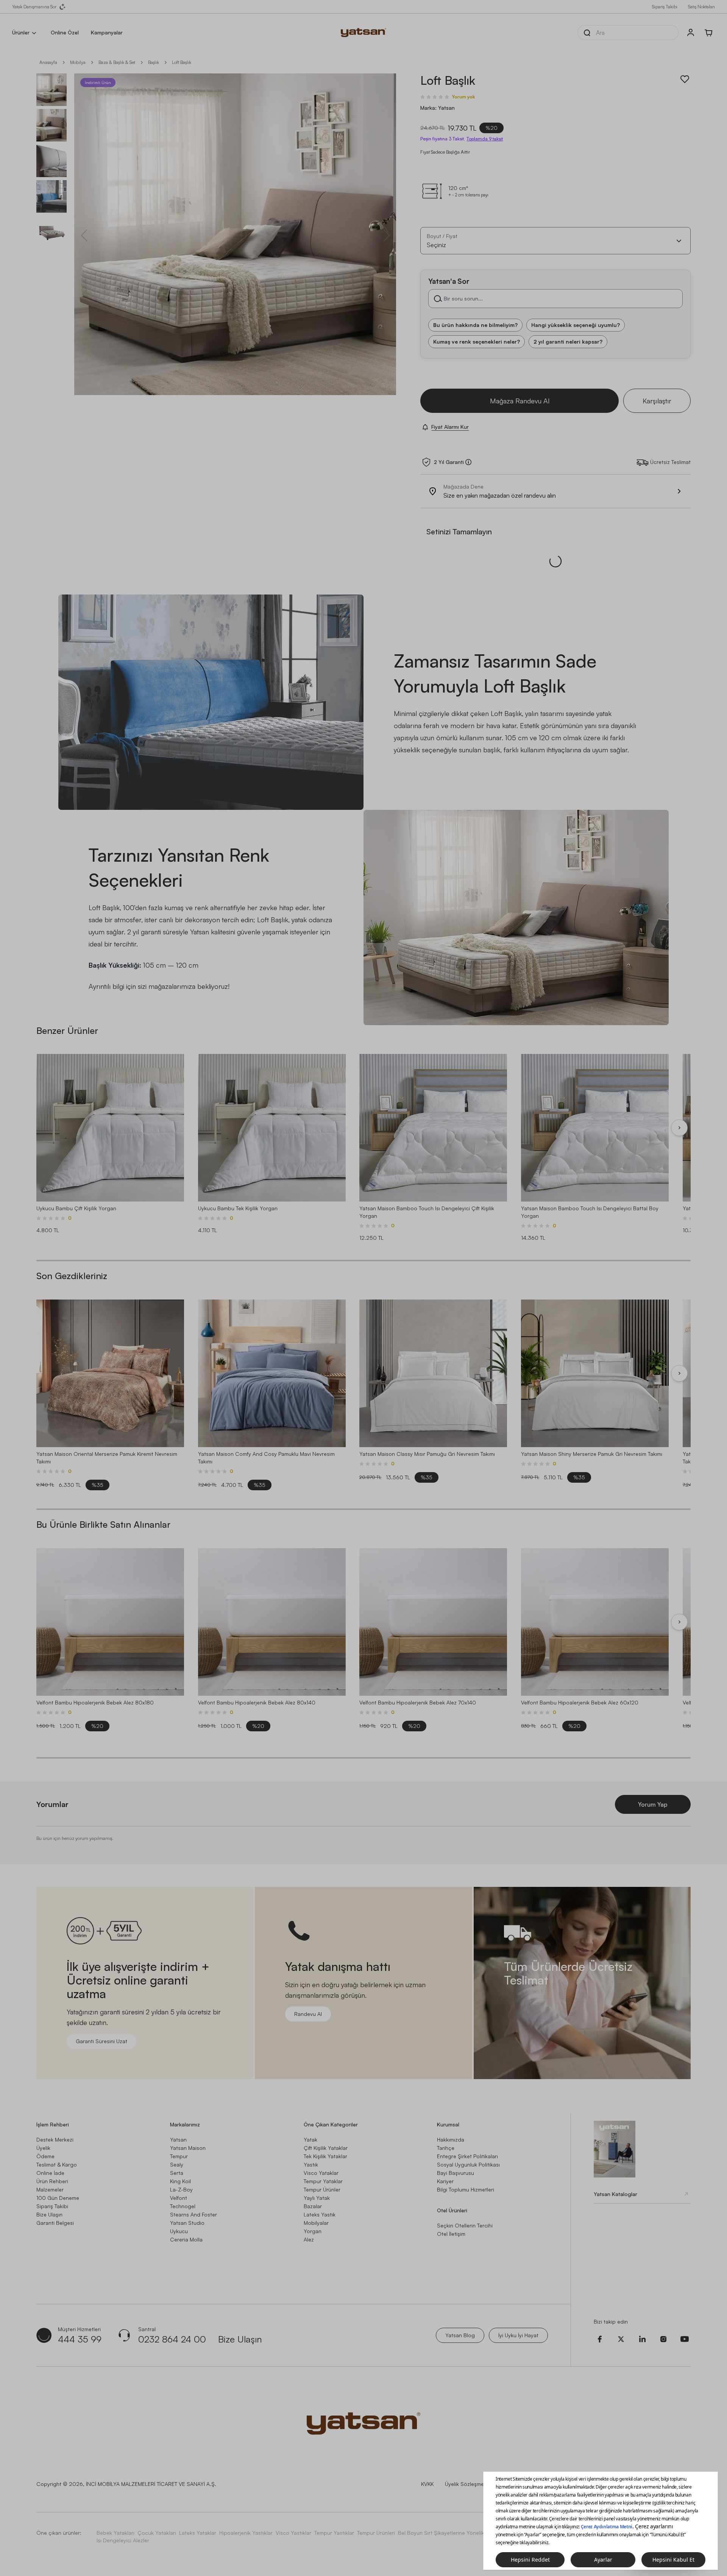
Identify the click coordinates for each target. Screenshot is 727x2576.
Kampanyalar (107, 32)
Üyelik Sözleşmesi (466, 2484)
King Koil (180, 2181)
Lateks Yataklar (198, 2533)
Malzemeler (50, 2189)
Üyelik (43, 2148)
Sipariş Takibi (665, 7)
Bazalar (313, 2206)
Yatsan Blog (460, 2335)
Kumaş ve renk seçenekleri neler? (477, 342)
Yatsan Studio (187, 2223)
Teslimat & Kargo (57, 2164)
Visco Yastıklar (293, 2533)
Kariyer (445, 2181)
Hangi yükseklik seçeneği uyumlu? (576, 325)
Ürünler (21, 32)
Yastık (311, 2164)
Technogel (183, 2206)
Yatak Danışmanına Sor (34, 7)
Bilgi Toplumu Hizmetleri (466, 2189)
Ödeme (45, 2156)
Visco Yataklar (321, 2173)
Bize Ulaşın (49, 2214)
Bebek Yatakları (115, 2533)
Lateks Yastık (320, 2214)
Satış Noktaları (701, 7)
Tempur (179, 2156)
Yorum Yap (653, 1804)
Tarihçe (446, 2148)
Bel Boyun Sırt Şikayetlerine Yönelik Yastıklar (452, 2533)
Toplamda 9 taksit (485, 139)
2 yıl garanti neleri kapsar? (568, 342)
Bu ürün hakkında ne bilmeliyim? (475, 325)
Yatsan (178, 2139)
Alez (309, 2239)
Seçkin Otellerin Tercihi (465, 2225)
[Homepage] (363, 33)
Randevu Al (308, 2014)
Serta (177, 2173)
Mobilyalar (316, 2223)
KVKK (427, 2484)
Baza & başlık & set (117, 62)
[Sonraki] (679, 1128)
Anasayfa (48, 62)
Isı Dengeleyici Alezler (123, 2540)
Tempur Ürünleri (376, 2533)
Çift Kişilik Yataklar (326, 2148)
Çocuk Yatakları (157, 2533)
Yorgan (313, 2231)
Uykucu (179, 2231)
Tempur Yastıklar (334, 2533)
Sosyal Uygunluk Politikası (468, 2164)
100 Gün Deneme (58, 2198)
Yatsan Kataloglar (615, 2194)
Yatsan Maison (188, 2148)
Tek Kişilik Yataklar (325, 2156)
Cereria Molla (186, 2239)
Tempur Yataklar (323, 2181)
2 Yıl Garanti (449, 462)
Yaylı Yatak (317, 2198)
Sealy (177, 2164)
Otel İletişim (451, 2234)
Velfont (179, 2198)
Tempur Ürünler (322, 2189)
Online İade (50, 2173)
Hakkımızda (451, 2139)
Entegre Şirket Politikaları (467, 2156)
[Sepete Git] (709, 33)
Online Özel (65, 32)
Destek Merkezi (55, 2139)
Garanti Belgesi (55, 2223)
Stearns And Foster (193, 2214)
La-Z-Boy (181, 2189)
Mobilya (78, 62)
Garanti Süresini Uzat (101, 2041)
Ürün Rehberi (52, 2181)
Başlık (154, 62)
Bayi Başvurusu (456, 2173)
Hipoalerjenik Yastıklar (246, 2533)
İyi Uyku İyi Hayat (518, 2335)
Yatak (310, 2139)
